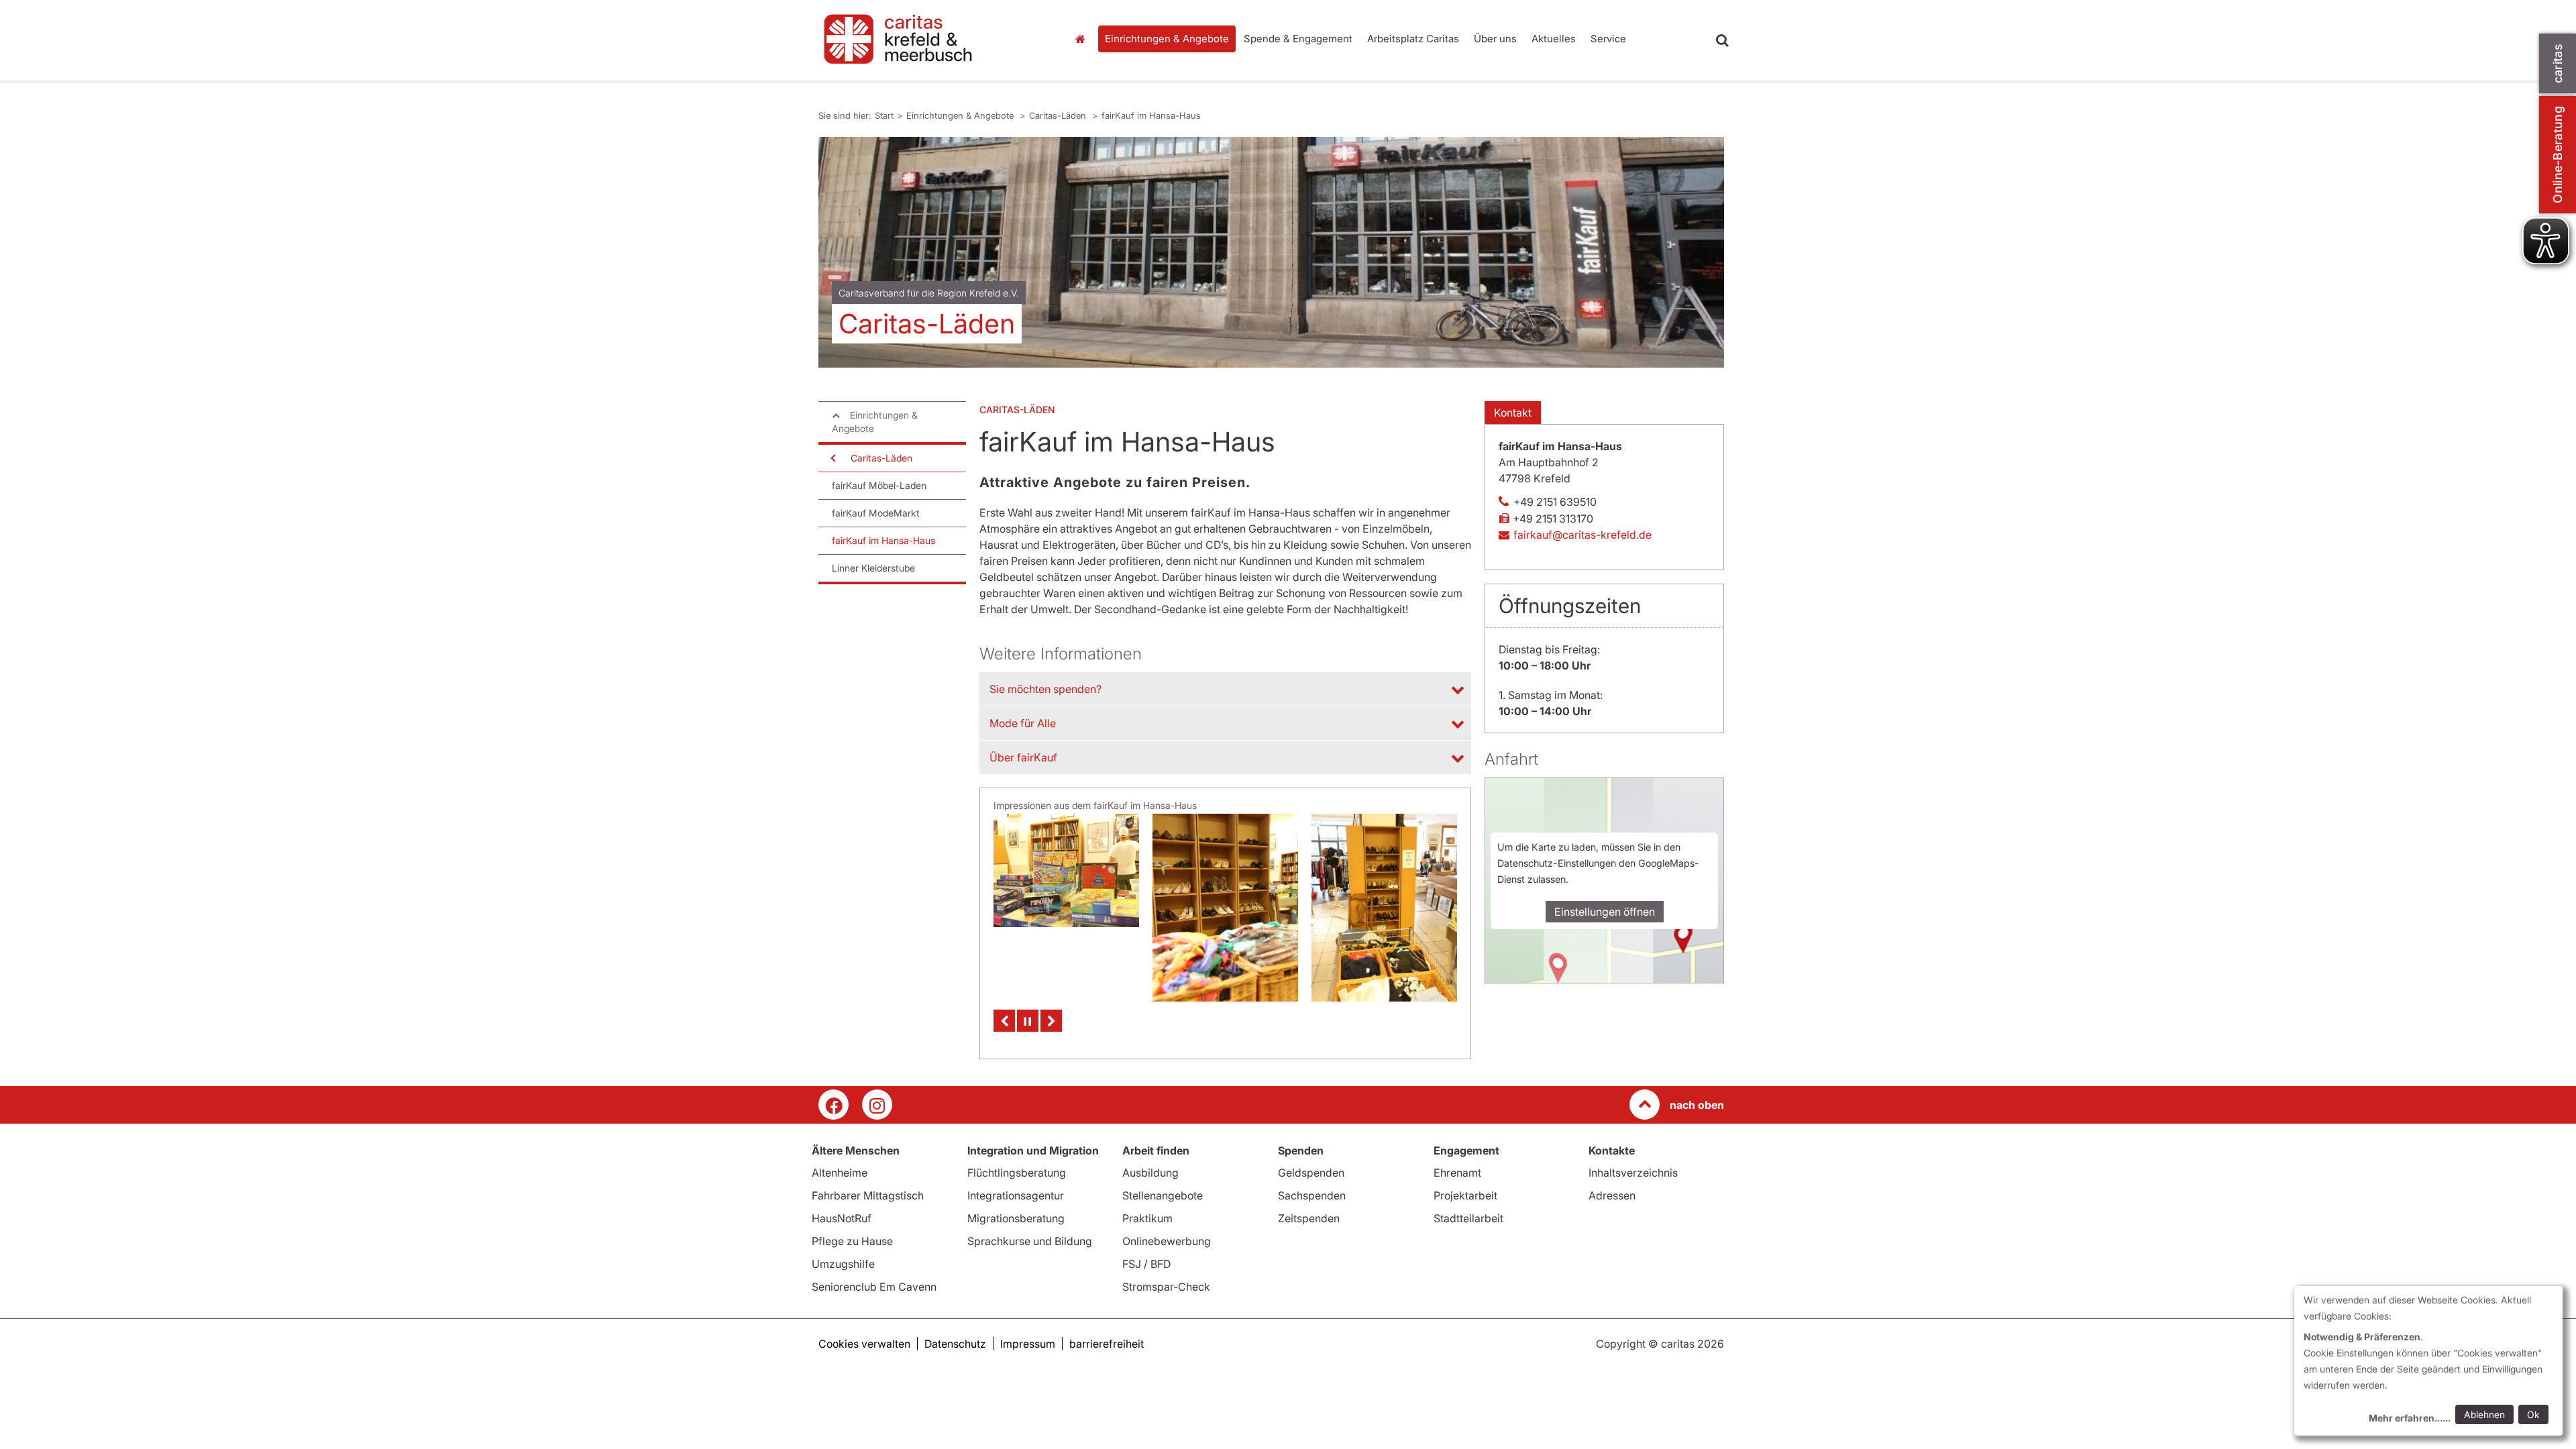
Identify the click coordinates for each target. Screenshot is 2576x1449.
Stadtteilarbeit (1468, 1218)
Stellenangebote (1163, 1195)
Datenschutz (955, 1344)
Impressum (1028, 1344)
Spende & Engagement (1298, 39)
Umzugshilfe (843, 1264)
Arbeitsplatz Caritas (1413, 39)
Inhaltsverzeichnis (1633, 1173)
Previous (1004, 1021)
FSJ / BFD (1146, 1264)
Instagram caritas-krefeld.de (877, 1105)
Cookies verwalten (864, 1344)
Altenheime (840, 1173)
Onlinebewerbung (1167, 1241)
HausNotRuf (842, 1218)
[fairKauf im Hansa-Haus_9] (1384, 908)
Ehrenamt (1457, 1173)
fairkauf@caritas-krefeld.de (1582, 535)
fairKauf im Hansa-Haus (1151, 115)
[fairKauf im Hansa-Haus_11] (1066, 908)
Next (1051, 1021)
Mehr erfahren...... (2410, 1418)
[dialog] (2428, 1361)
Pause (1028, 1021)
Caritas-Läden (1059, 115)
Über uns (1495, 39)
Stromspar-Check (1166, 1287)
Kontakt (1513, 413)
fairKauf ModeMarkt (876, 513)
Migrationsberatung (1016, 1218)
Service (1608, 39)
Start (1082, 39)
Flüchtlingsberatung (1017, 1173)
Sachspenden (1312, 1195)
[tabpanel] (1271, 252)
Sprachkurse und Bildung (1030, 1241)
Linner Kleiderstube (873, 568)
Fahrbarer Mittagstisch (868, 1195)
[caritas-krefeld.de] (932, 40)
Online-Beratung (2558, 155)
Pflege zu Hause (852, 1241)
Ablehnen (2484, 1414)
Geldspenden (1311, 1173)
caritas (2558, 63)
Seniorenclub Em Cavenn (874, 1287)
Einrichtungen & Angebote (1167, 39)
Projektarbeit (1465, 1195)
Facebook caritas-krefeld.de (834, 1105)
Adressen (1612, 1195)
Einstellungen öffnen (1605, 912)
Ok (2533, 1414)
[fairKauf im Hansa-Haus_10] (1225, 870)
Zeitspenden (1309, 1218)
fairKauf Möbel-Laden (879, 485)
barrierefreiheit (1107, 1344)
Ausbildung (1150, 1173)
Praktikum (1147, 1218)
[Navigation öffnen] (832, 458)
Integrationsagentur (1016, 1195)
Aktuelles (1554, 39)
